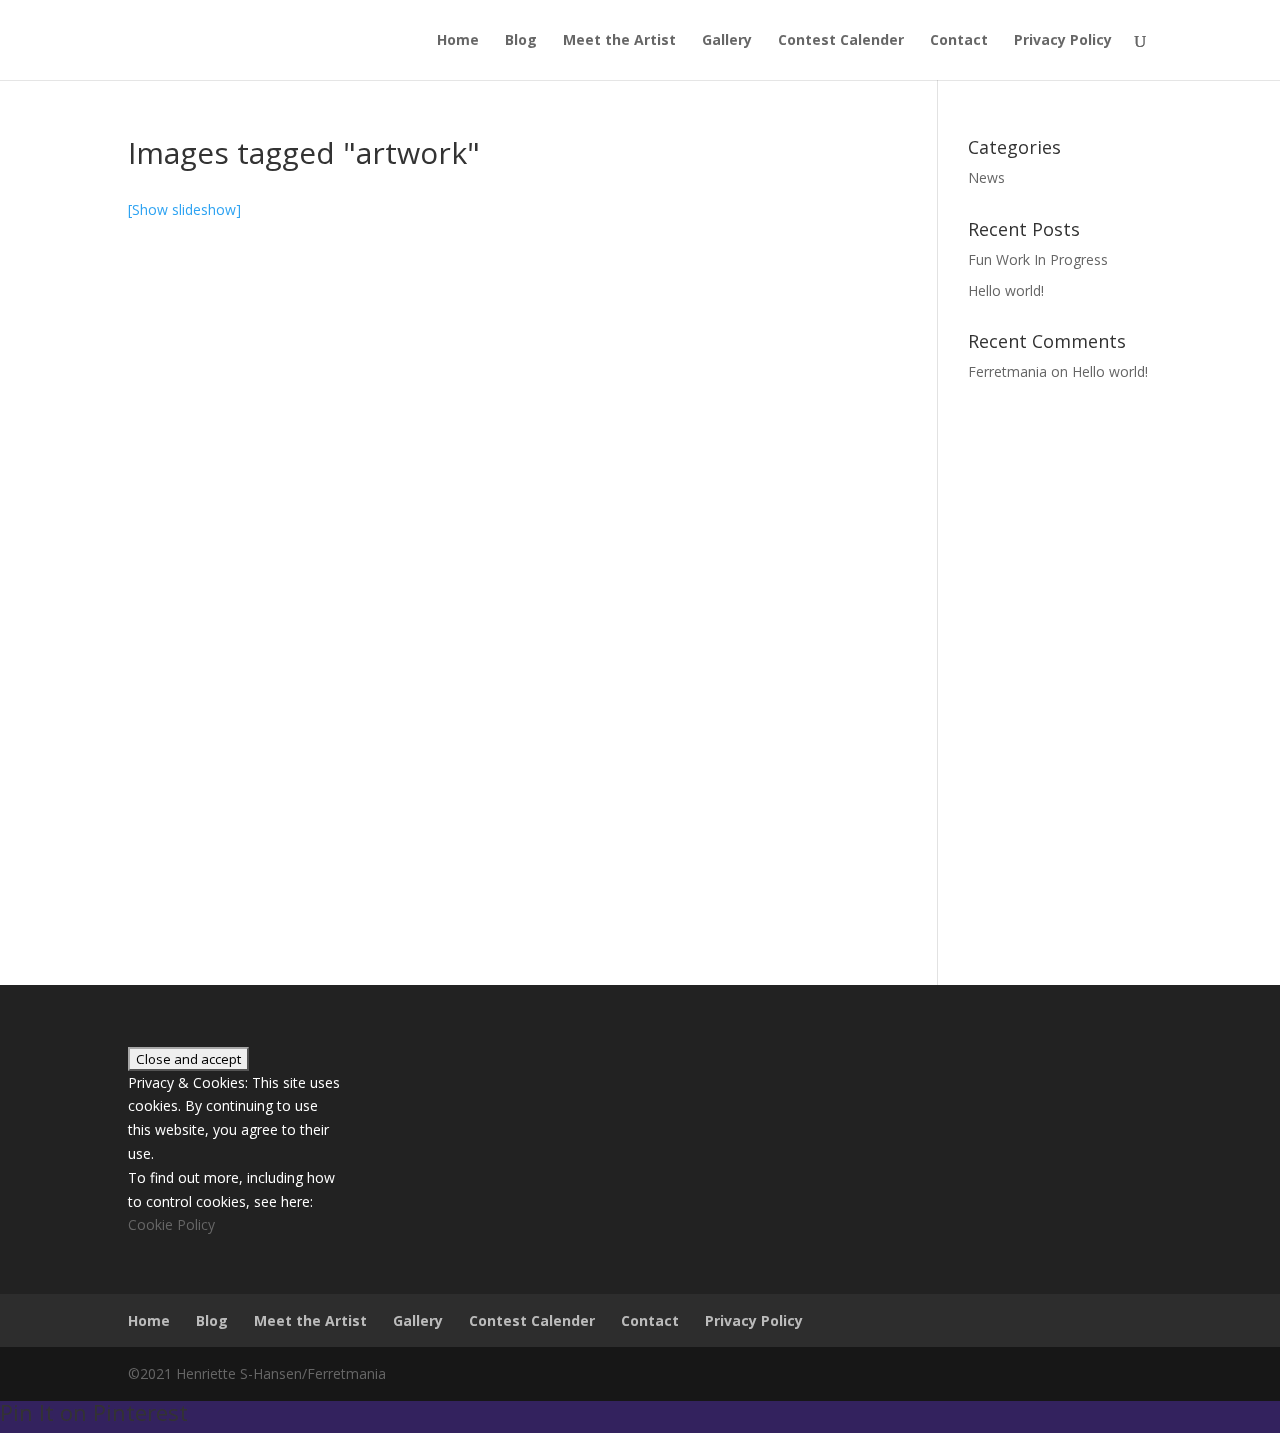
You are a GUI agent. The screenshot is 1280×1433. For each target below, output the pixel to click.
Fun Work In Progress (1038, 259)
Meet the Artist (619, 41)
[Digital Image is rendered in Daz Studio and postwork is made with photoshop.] (248, 456)
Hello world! (1006, 290)
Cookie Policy (171, 1224)
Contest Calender (841, 41)
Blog (521, 41)
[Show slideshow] (184, 209)
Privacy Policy (1063, 41)
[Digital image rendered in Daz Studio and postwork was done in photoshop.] (248, 703)
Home (458, 41)
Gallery (727, 41)
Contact (959, 41)
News (986, 177)
